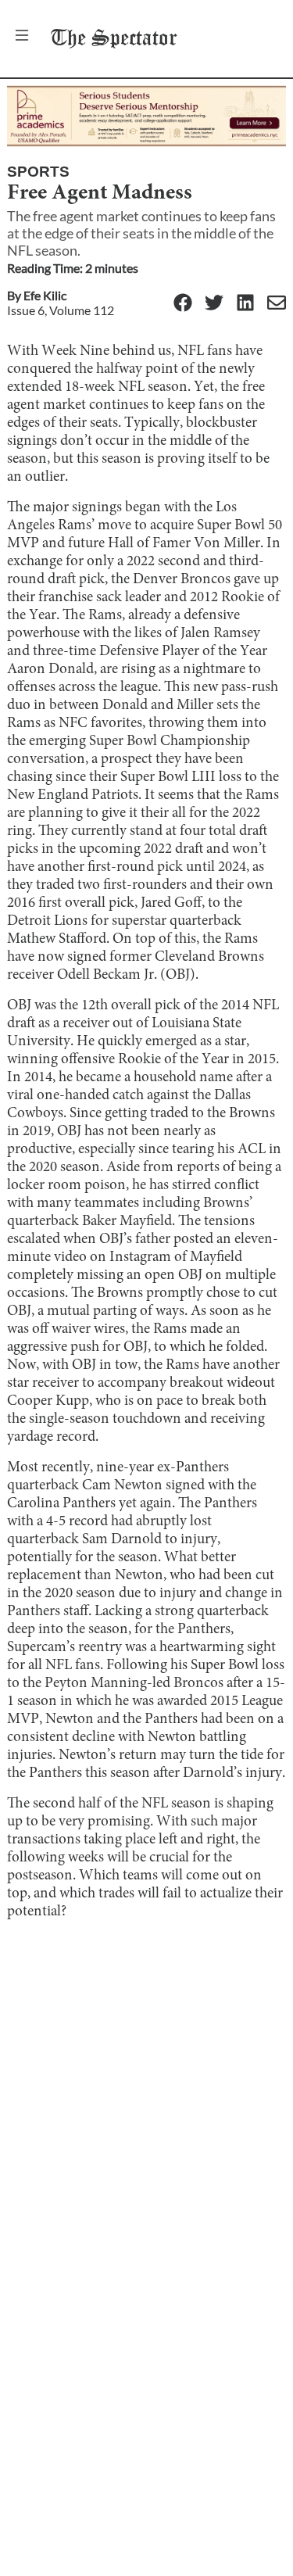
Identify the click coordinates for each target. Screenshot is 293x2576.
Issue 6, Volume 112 (61, 310)
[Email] (277, 304)
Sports (38, 172)
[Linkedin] (245, 304)
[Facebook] (183, 304)
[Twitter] (214, 304)
